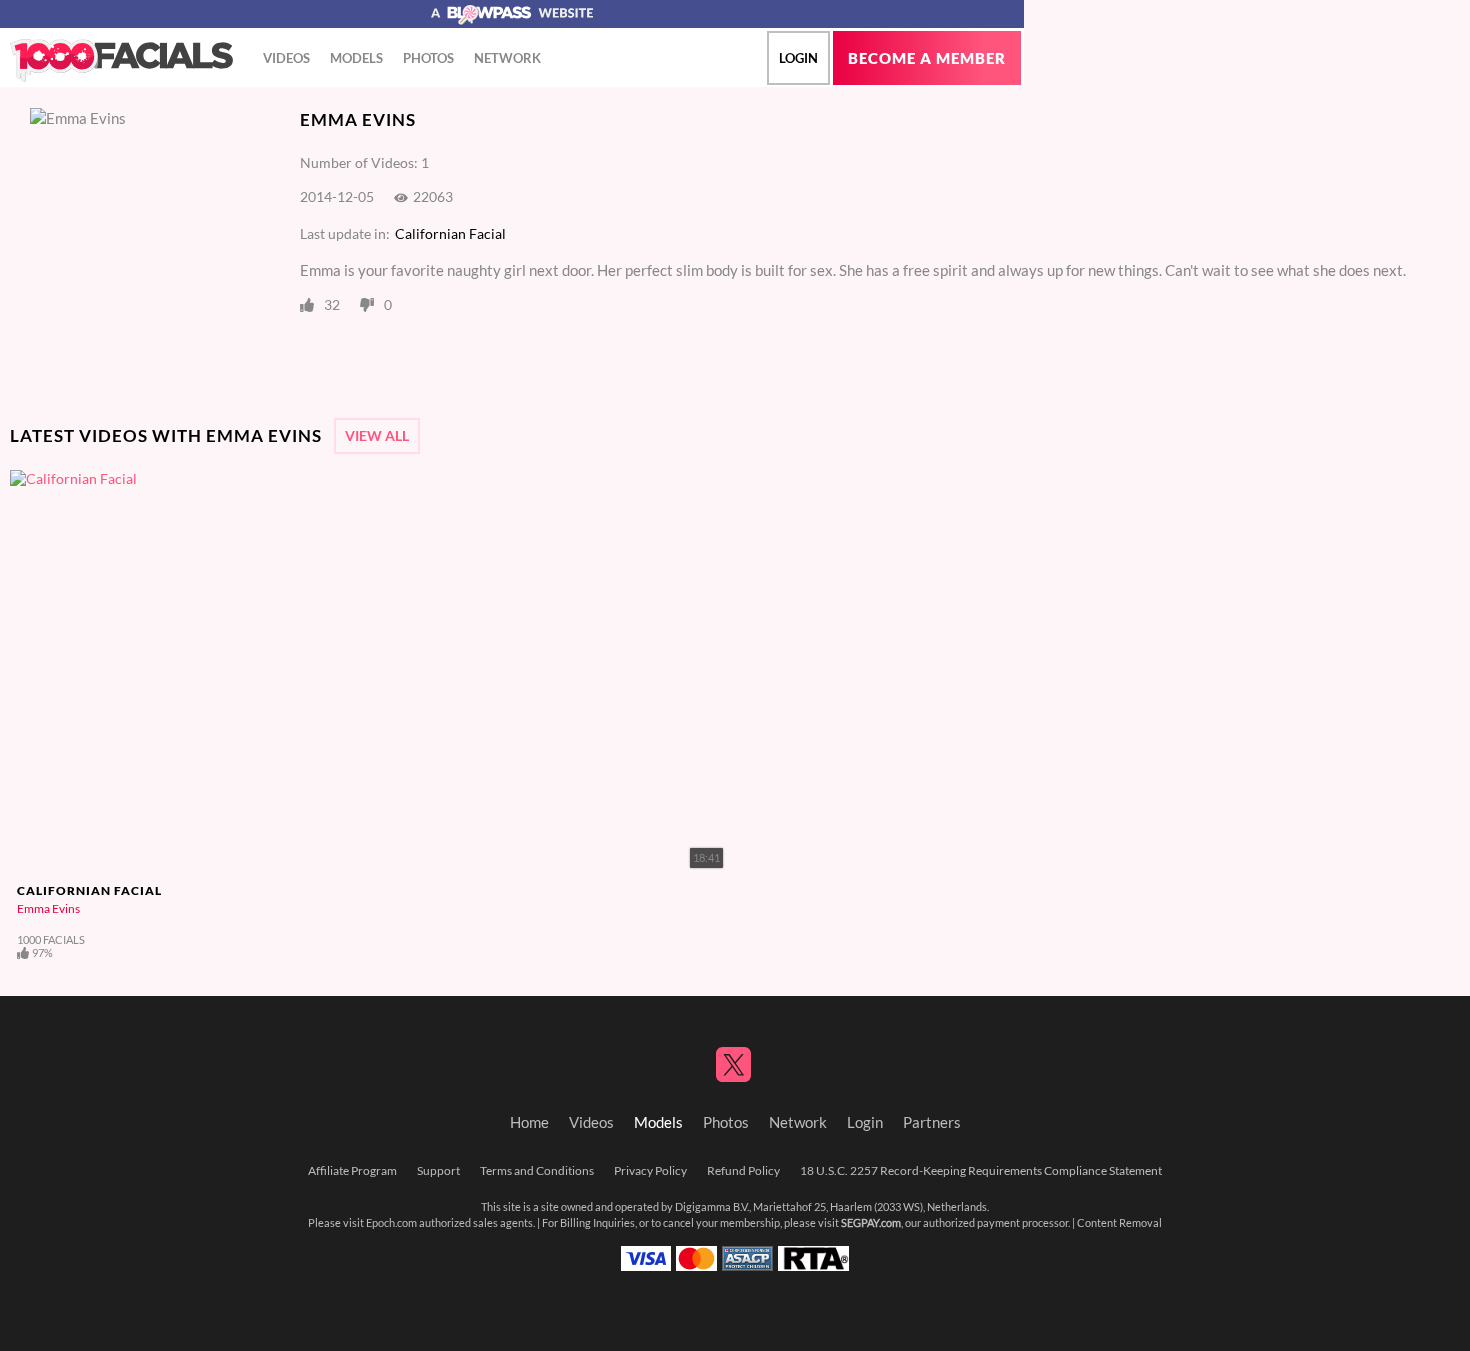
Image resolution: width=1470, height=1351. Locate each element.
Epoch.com (391, 1223)
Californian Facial (450, 234)
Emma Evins (48, 908)
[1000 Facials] (121, 61)
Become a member (927, 58)
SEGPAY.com (871, 1223)
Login (798, 58)
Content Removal (1119, 1223)
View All (377, 436)
